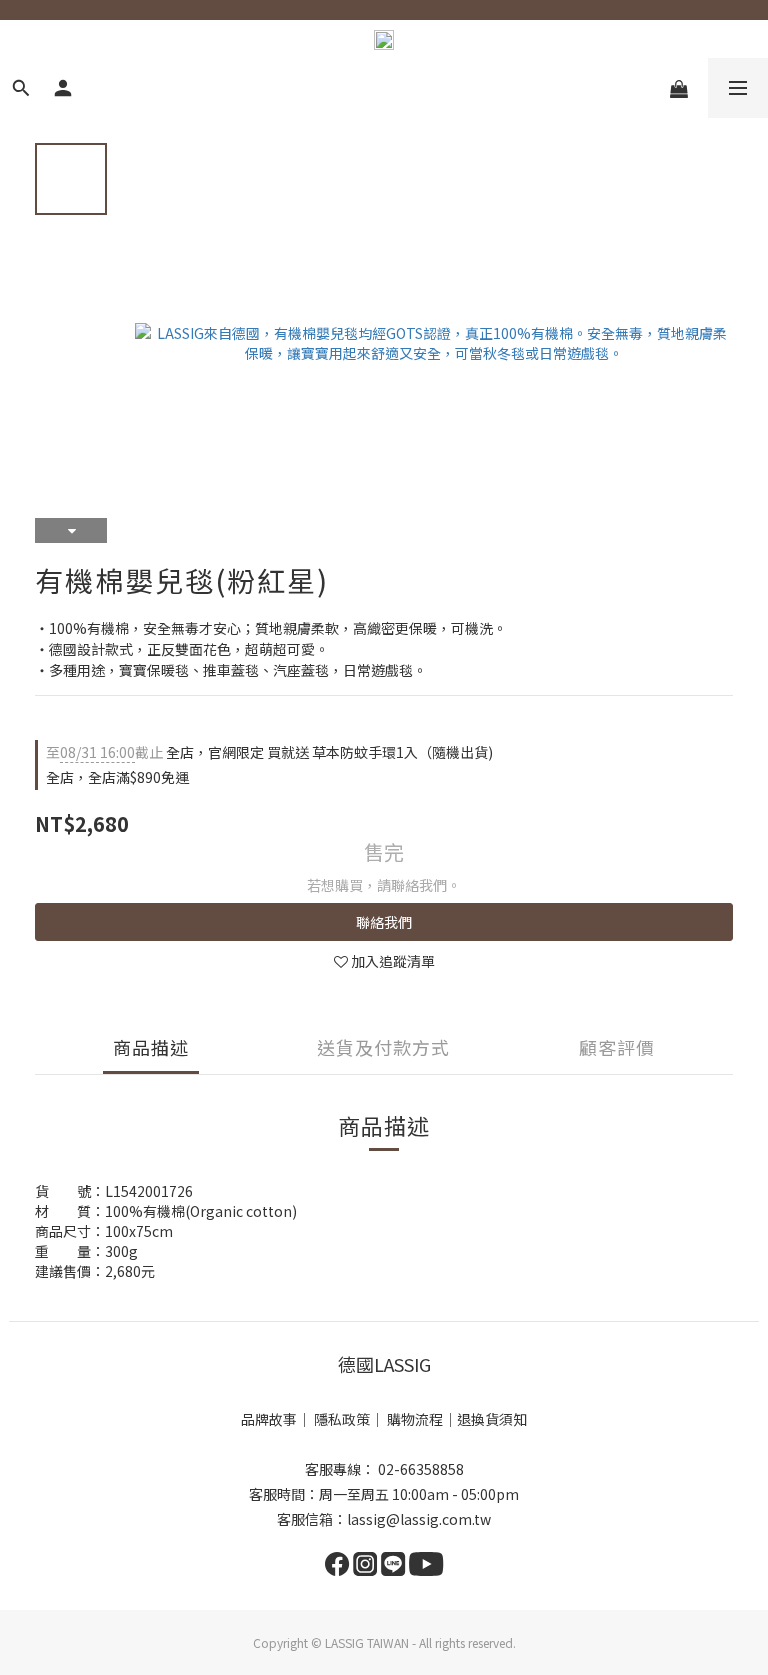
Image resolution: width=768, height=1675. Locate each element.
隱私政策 (342, 1419)
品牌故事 (269, 1419)
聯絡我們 (384, 922)
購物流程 (415, 1419)
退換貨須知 (492, 1419)
